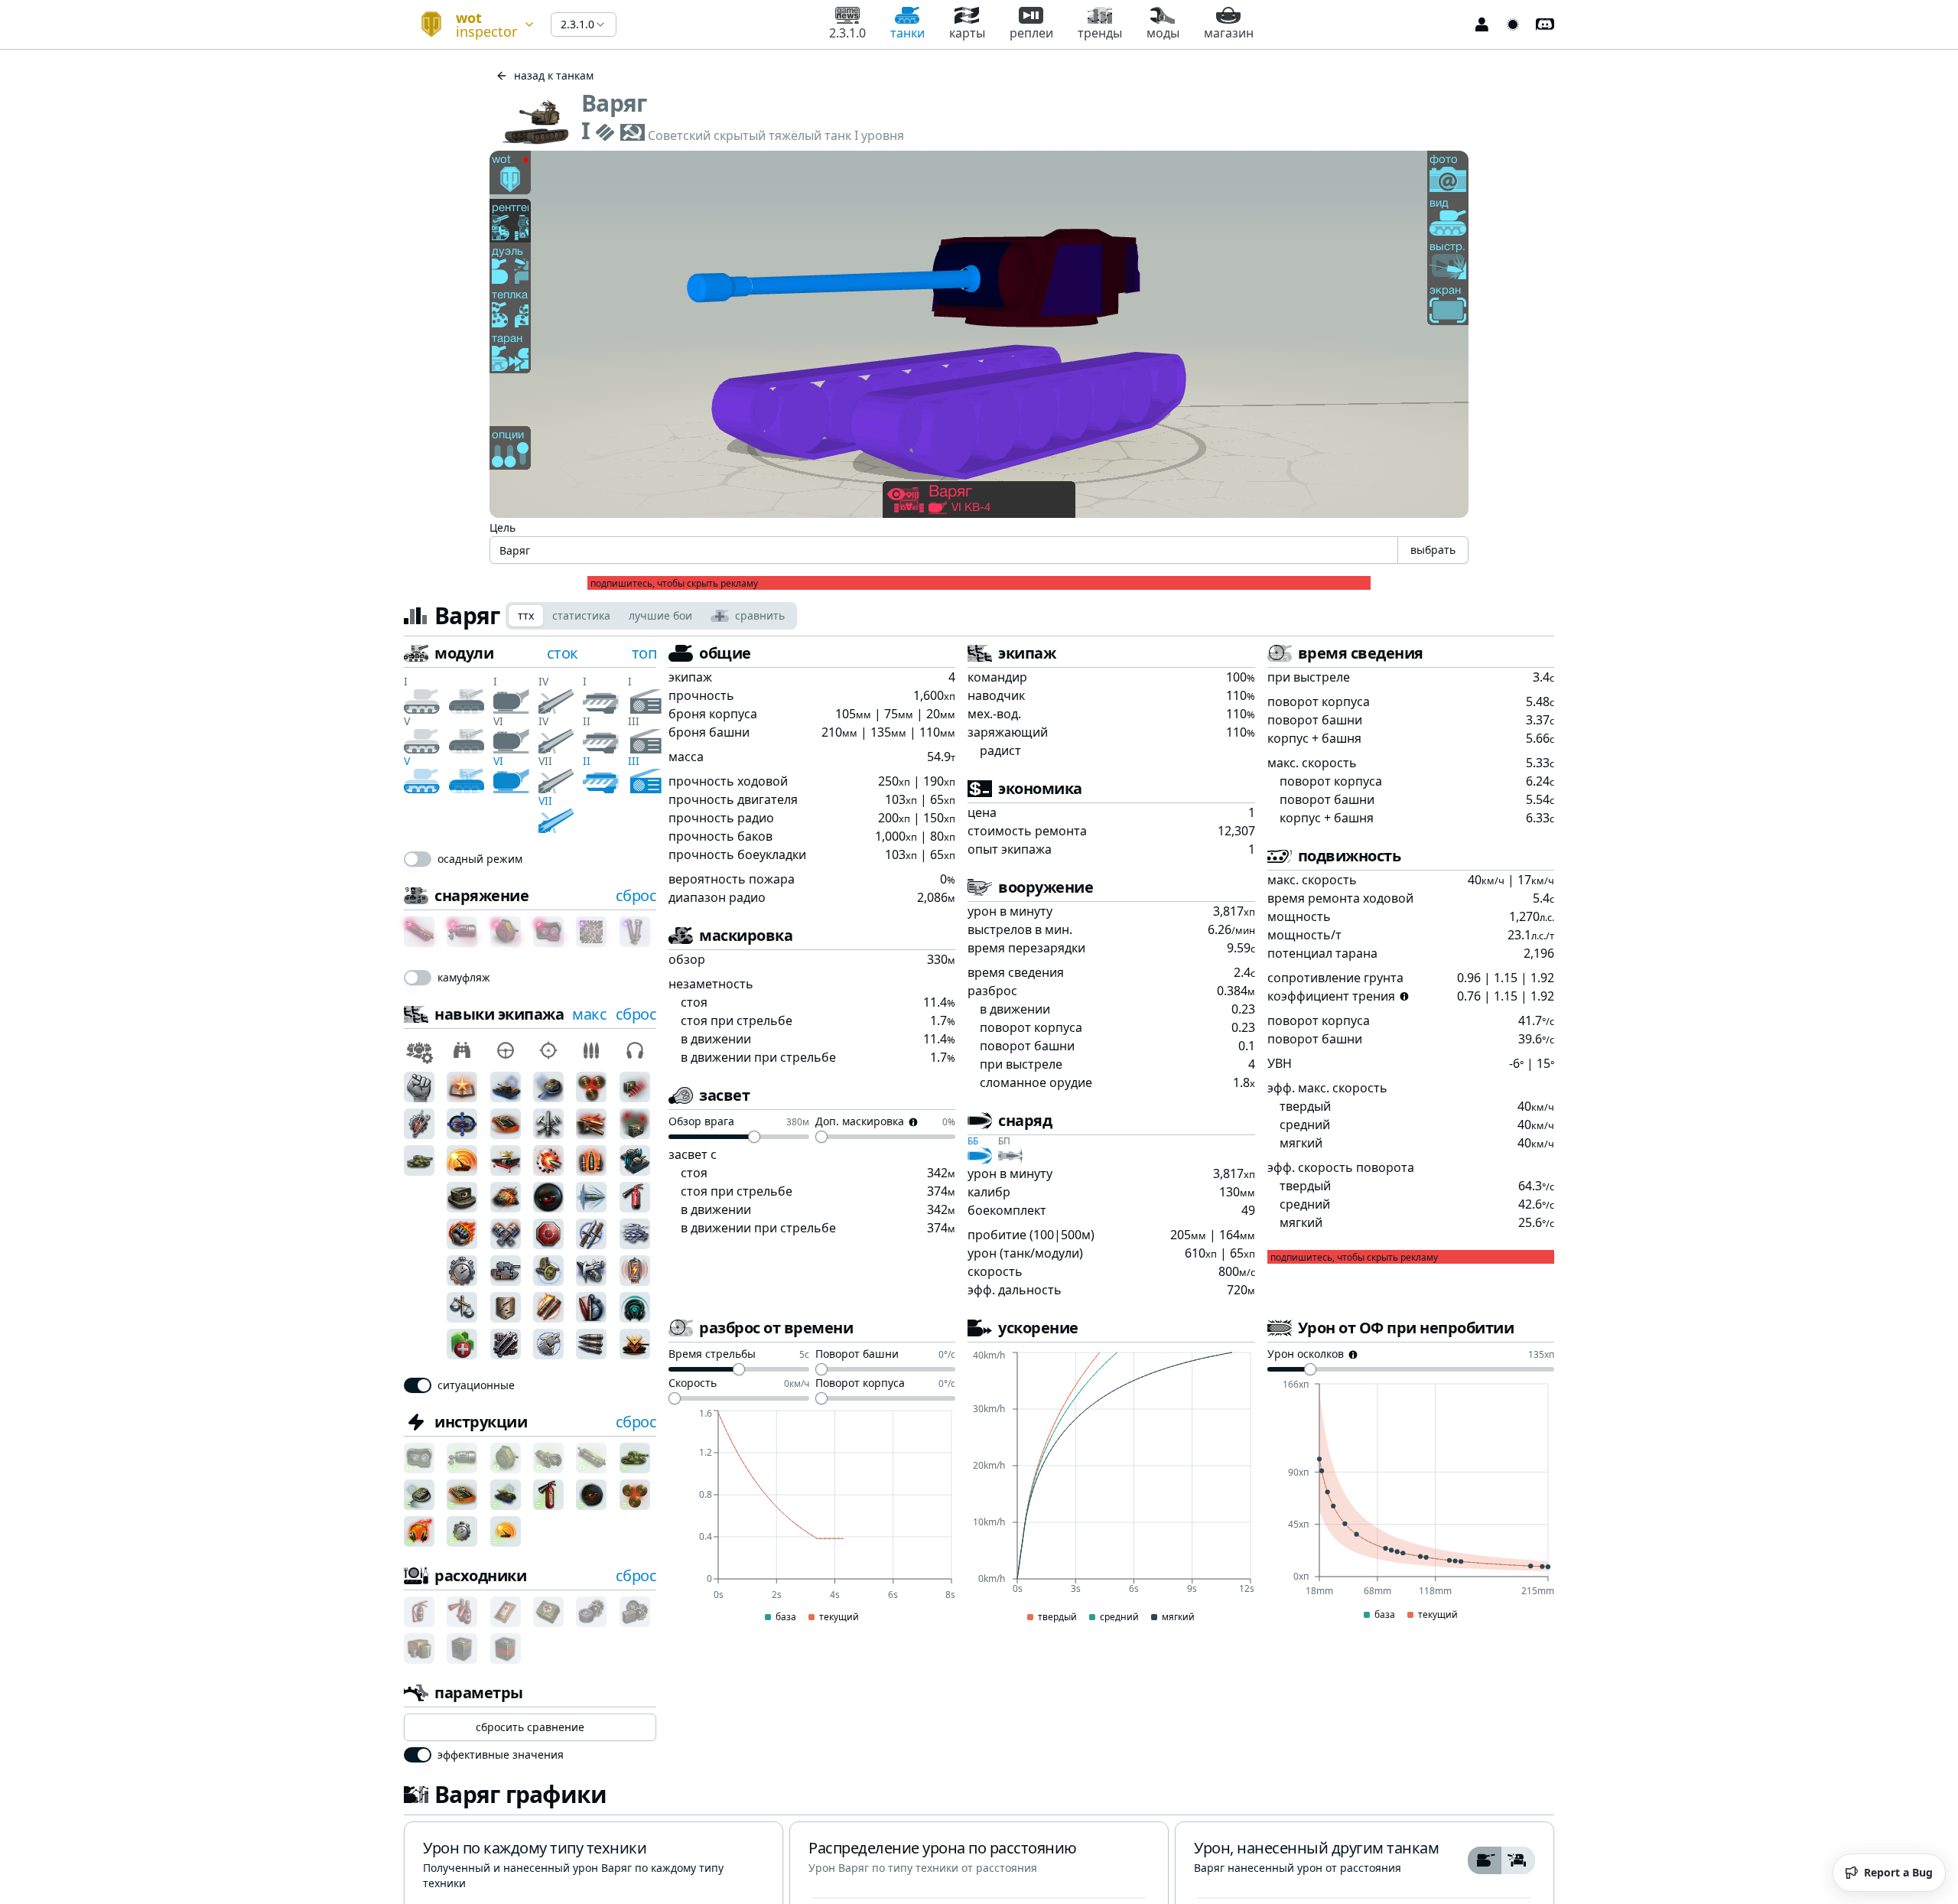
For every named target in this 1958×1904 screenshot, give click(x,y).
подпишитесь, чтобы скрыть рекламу (674, 584)
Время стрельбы (712, 1355)
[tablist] (651, 616)
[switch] (418, 859)
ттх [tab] (526, 615)
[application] (812, 1517)
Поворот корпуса (860, 1384)
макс (589, 1014)
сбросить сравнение (530, 1727)
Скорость (693, 1384)
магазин (1229, 33)
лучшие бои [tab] (660, 615)
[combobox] (471, 24)
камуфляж (464, 978)
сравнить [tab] (760, 615)
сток (563, 653)
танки (907, 33)
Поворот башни (857, 1355)
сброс (636, 895)
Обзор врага (701, 1122)
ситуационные (476, 1385)
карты (967, 33)
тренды (1100, 33)
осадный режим (480, 859)
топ (644, 653)
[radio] (1485, 1860)
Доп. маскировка (860, 1122)
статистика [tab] (581, 615)
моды (1163, 33)
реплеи (1031, 33)
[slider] (754, 1137)
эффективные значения (501, 1755)
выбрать (1433, 550)
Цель (503, 527)
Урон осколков (1306, 1355)
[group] (1501, 1860)
